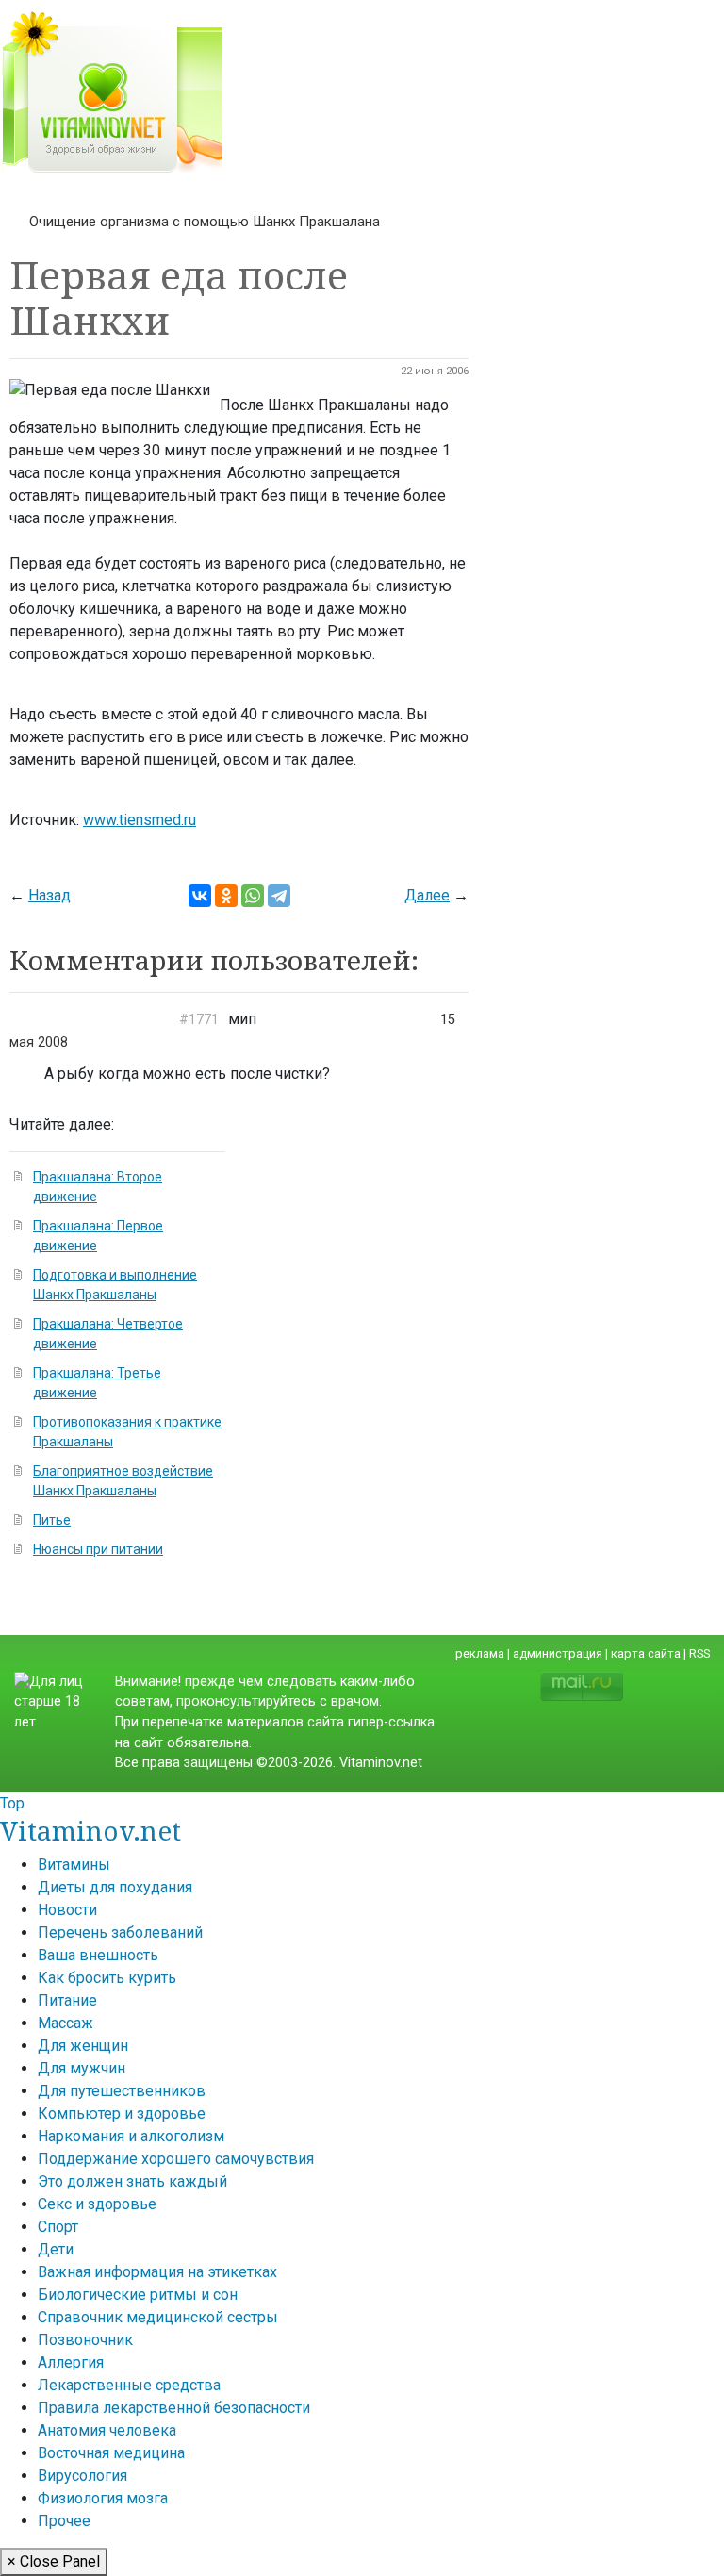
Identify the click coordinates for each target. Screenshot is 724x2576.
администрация (558, 1653)
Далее (427, 895)
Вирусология (82, 2476)
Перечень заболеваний (120, 1932)
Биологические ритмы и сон (138, 2295)
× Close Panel (54, 2561)
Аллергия (71, 2362)
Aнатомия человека (107, 2430)
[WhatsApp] (253, 896)
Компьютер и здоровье (122, 2114)
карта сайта (646, 1653)
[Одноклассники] (226, 896)
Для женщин (83, 2046)
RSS (699, 1653)
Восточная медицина (111, 2453)
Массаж (66, 2023)
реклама (480, 1653)
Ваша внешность (98, 1955)
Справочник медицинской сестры (158, 2317)
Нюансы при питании (98, 1549)
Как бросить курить (107, 1978)
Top (12, 1803)
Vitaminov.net (90, 1830)
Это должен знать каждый (132, 2181)
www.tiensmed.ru (140, 820)
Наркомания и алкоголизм (131, 2136)
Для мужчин (82, 2068)
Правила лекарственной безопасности (174, 2408)
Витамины (74, 1865)
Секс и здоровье (97, 2204)
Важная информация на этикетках (157, 2272)
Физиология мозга (103, 2498)
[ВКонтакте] (200, 896)
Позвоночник (85, 2340)
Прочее (64, 2521)
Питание (67, 2000)
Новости (67, 1910)
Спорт (58, 2227)
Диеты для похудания (115, 1887)
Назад (49, 895)
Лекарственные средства (129, 2385)
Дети (56, 2249)
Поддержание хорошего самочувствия (176, 2159)
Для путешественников (122, 2091)
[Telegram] (279, 896)
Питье (52, 1520)
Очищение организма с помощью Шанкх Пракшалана (205, 222)
